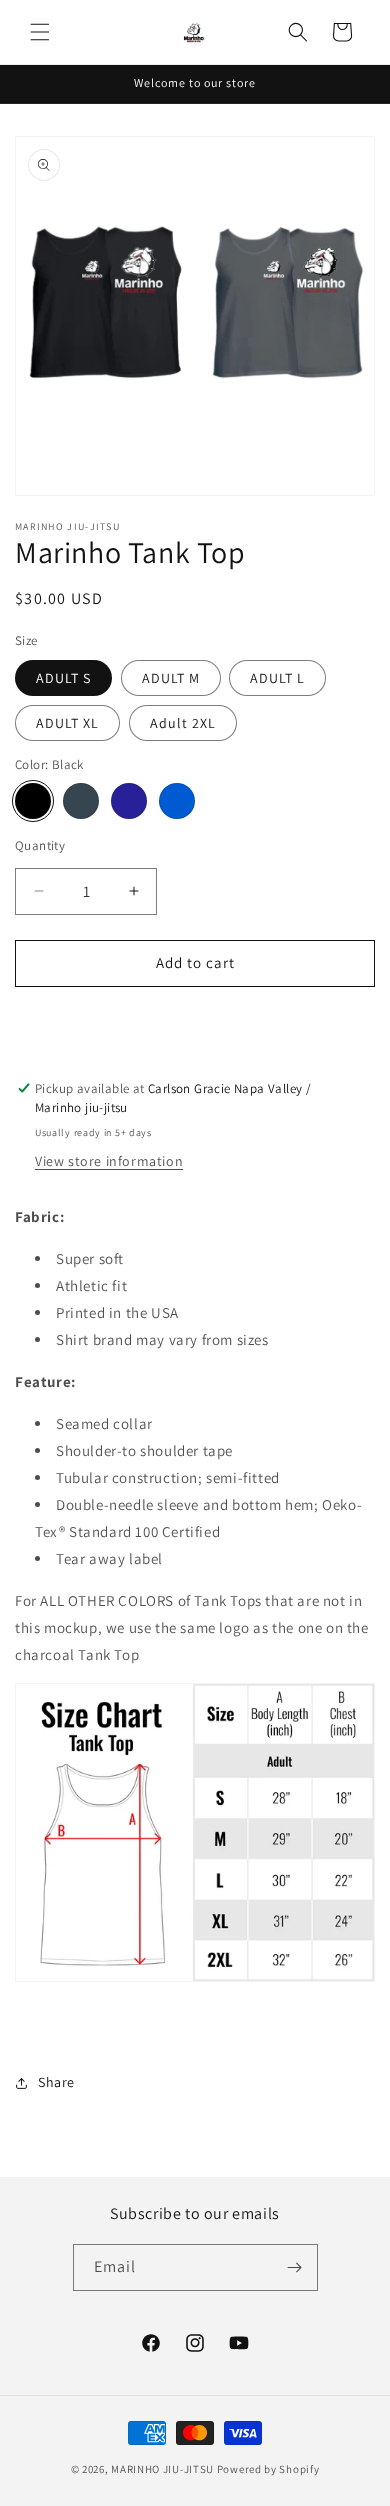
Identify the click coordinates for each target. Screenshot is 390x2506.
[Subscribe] (295, 2267)
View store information (109, 1161)
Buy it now (195, 1020)
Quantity (40, 845)
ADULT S (63, 678)
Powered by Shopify (268, 2469)
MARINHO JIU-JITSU (162, 2469)
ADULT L (277, 678)
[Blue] (177, 801)
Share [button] (56, 2082)
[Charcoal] (81, 801)
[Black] (33, 801)
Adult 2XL (183, 723)
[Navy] (129, 801)
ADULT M (171, 678)
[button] (40, 32)
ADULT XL (67, 723)
